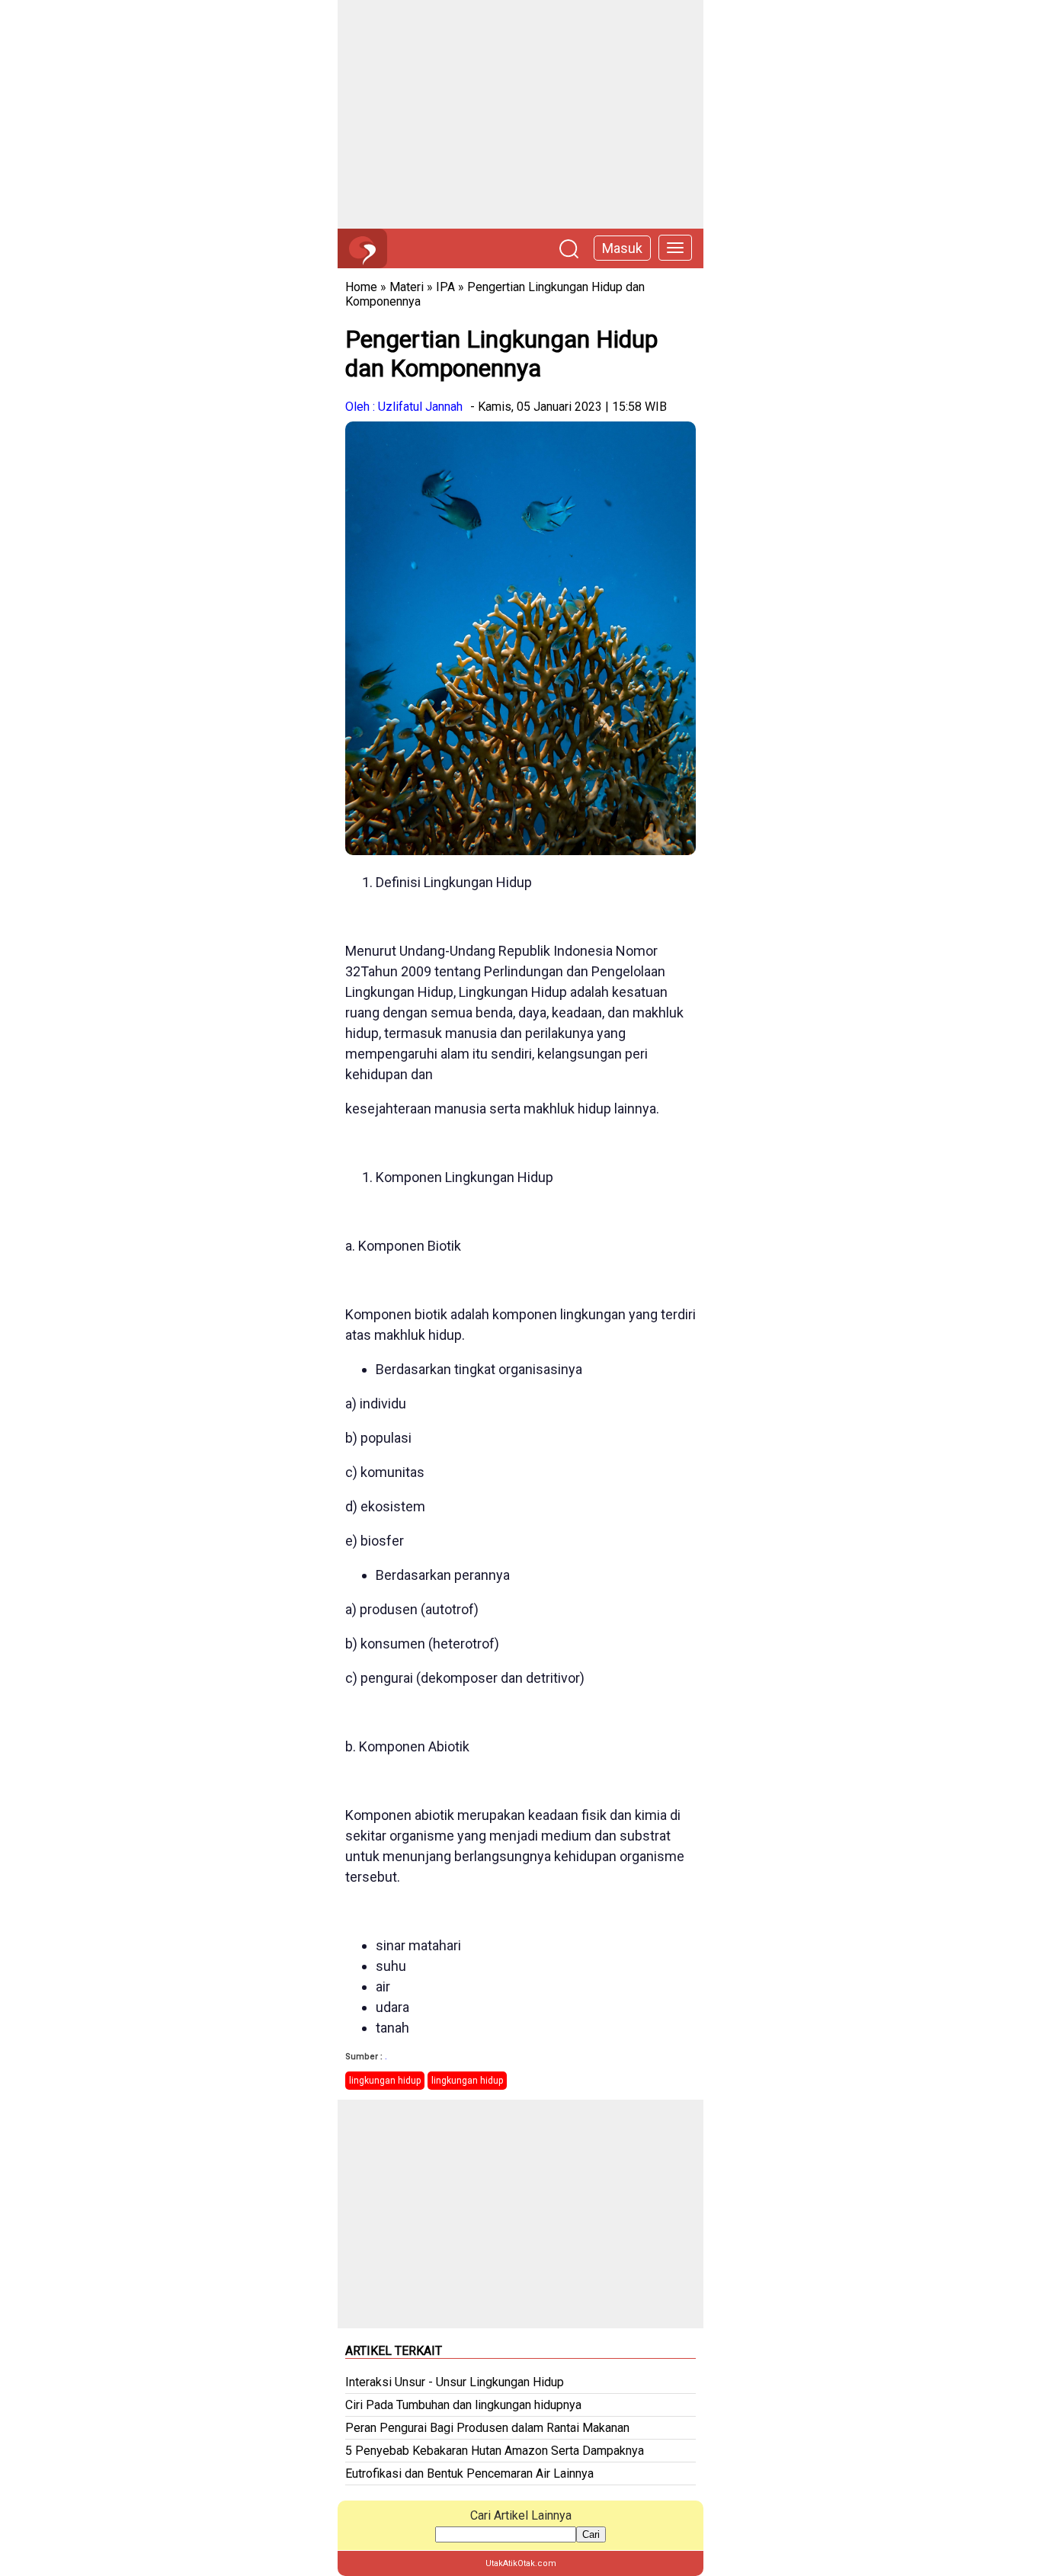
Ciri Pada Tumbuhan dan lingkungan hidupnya (463, 2405)
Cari (591, 2534)
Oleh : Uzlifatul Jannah (404, 407)
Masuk (622, 248)
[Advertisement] (520, 114)
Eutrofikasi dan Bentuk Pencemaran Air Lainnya (469, 2473)
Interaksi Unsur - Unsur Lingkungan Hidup (455, 2382)
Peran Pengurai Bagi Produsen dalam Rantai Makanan (487, 2428)
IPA (445, 287)
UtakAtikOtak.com (521, 2563)
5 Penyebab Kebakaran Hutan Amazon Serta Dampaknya (495, 2451)
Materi (407, 287)
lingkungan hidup (385, 2081)
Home (361, 287)
